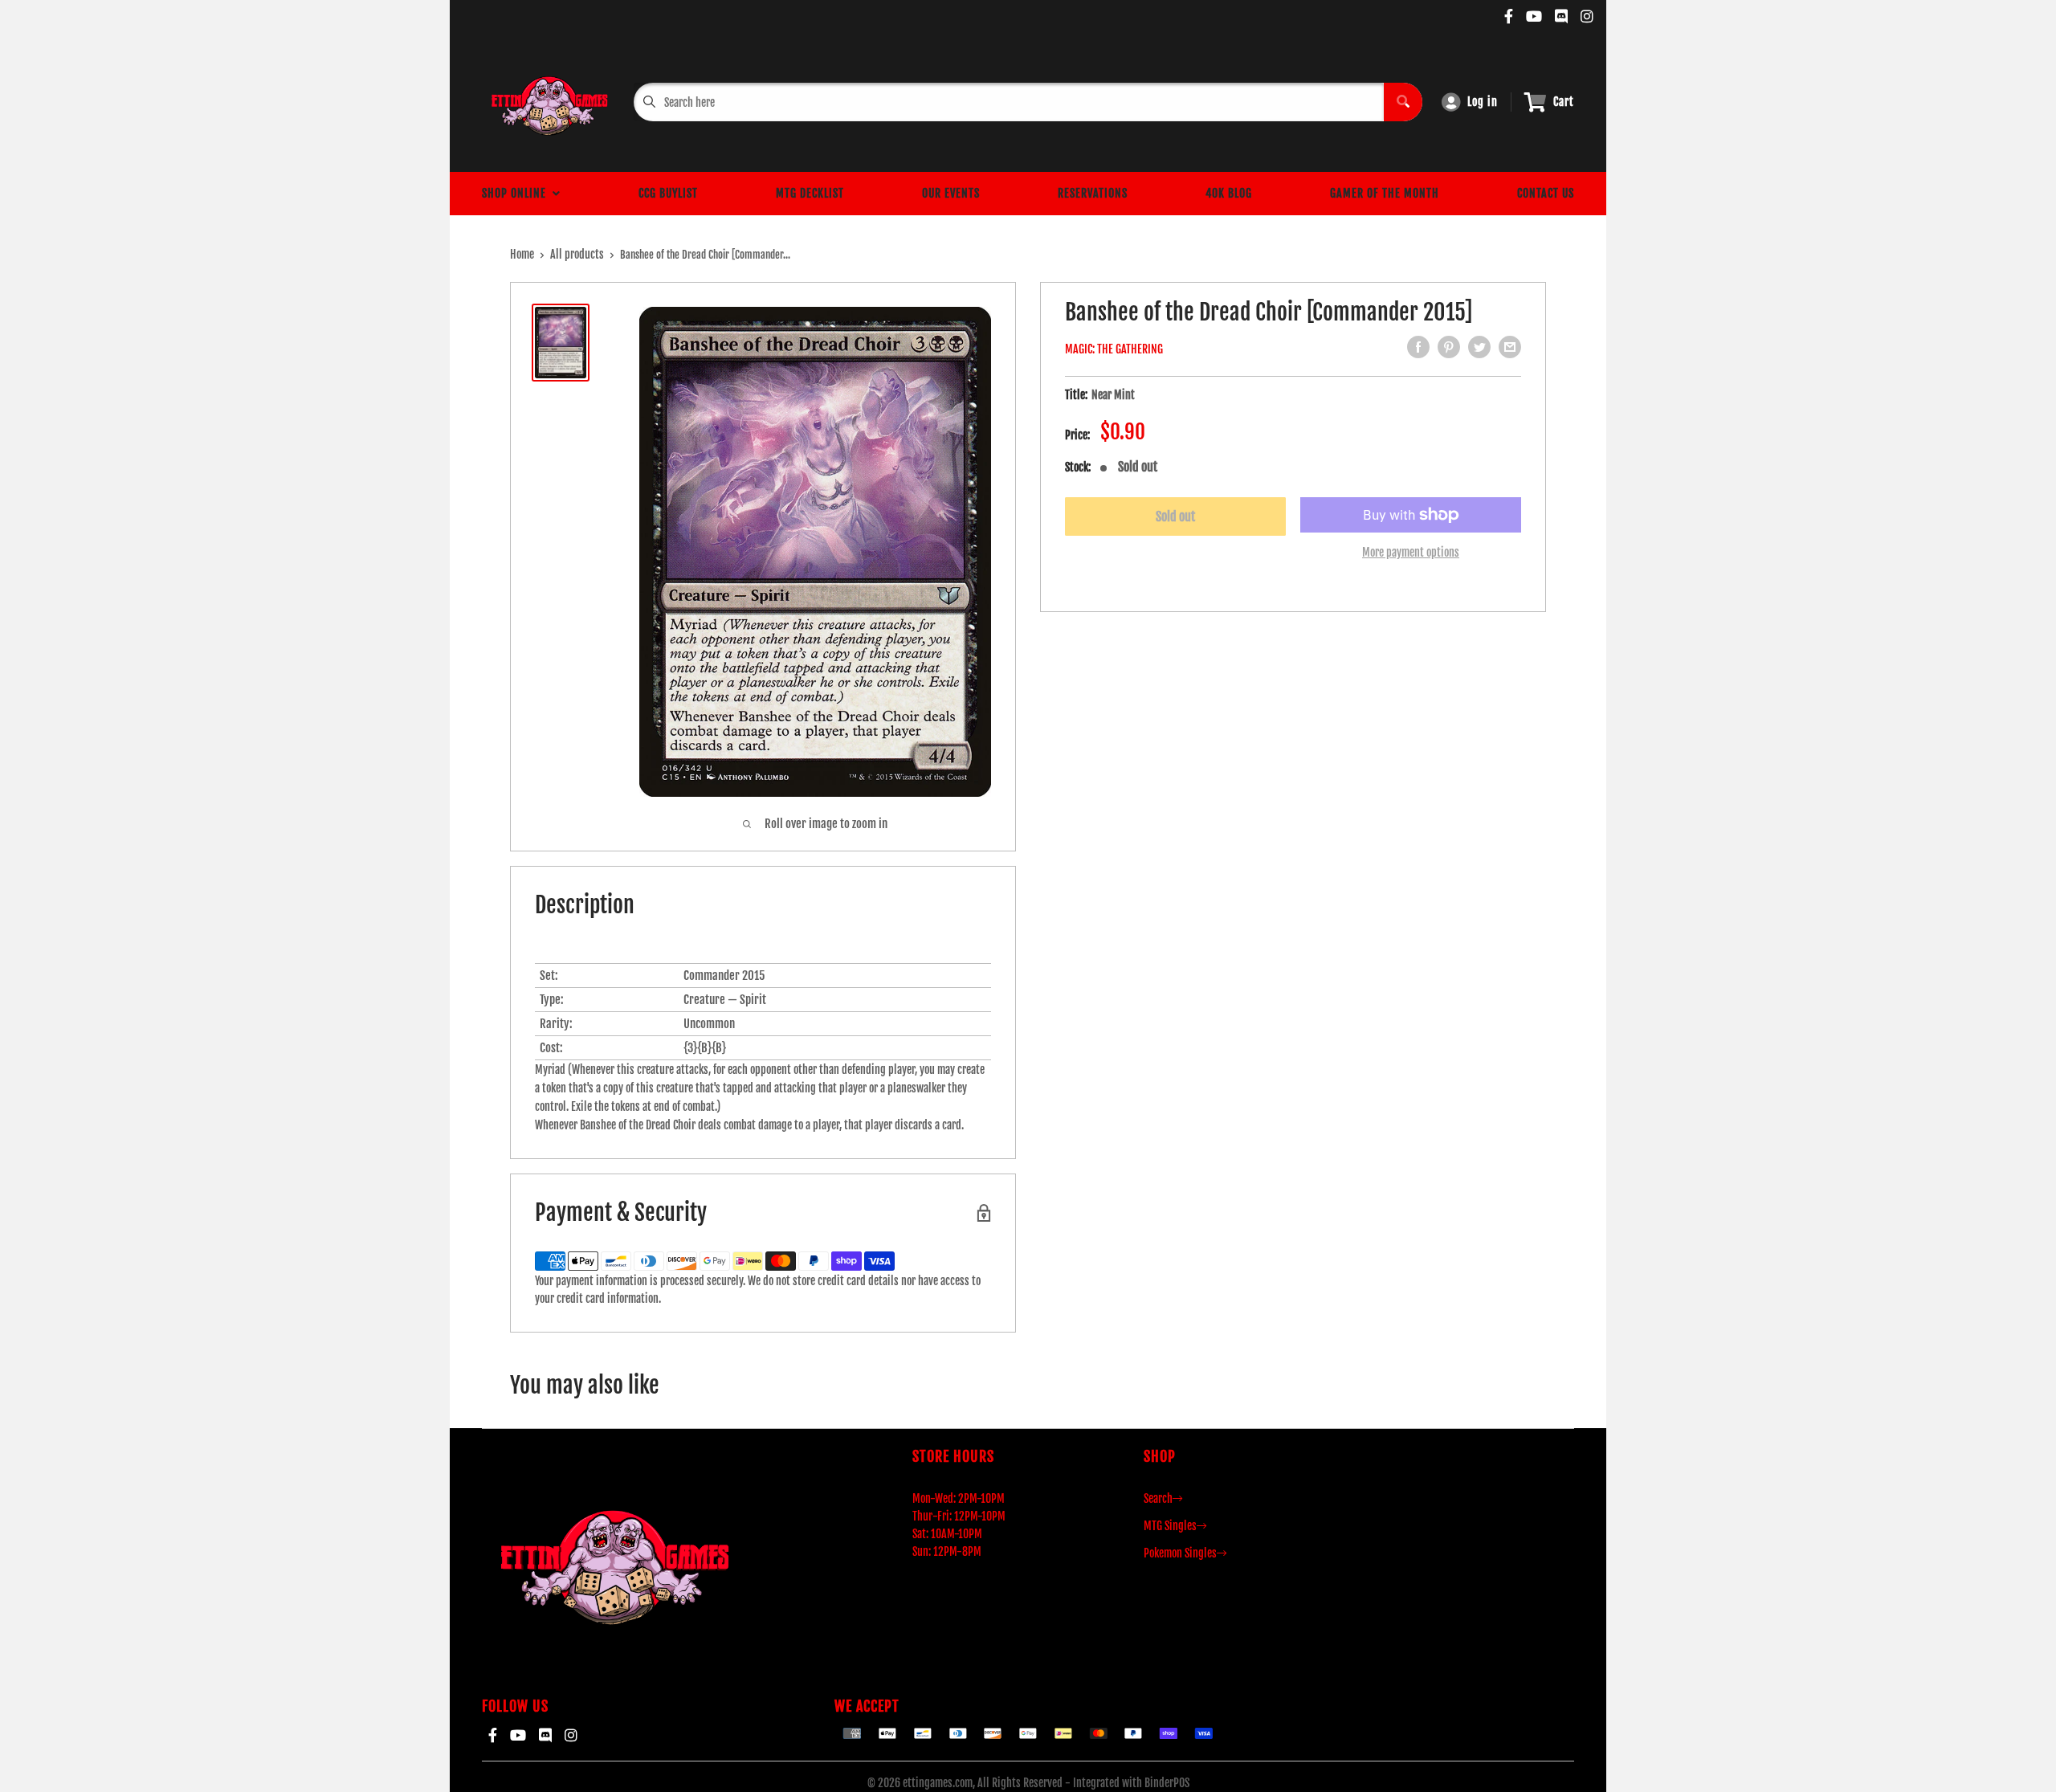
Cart (1564, 102)
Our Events (951, 193)
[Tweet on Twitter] (1479, 347)
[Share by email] (1510, 347)
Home (522, 254)
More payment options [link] (1411, 552)
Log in (1483, 102)
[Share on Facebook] (1418, 347)
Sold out (1175, 516)
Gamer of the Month (1385, 193)
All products (577, 254)
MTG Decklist (810, 193)
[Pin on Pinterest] (1449, 347)
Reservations (1093, 193)
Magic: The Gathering (1114, 349)
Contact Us (1546, 193)
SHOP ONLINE (517, 193)
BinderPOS (1167, 1783)
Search (1158, 1498)
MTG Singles (1170, 1526)
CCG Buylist (668, 193)
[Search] (1403, 102)
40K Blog (1229, 193)
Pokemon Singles (1180, 1553)
